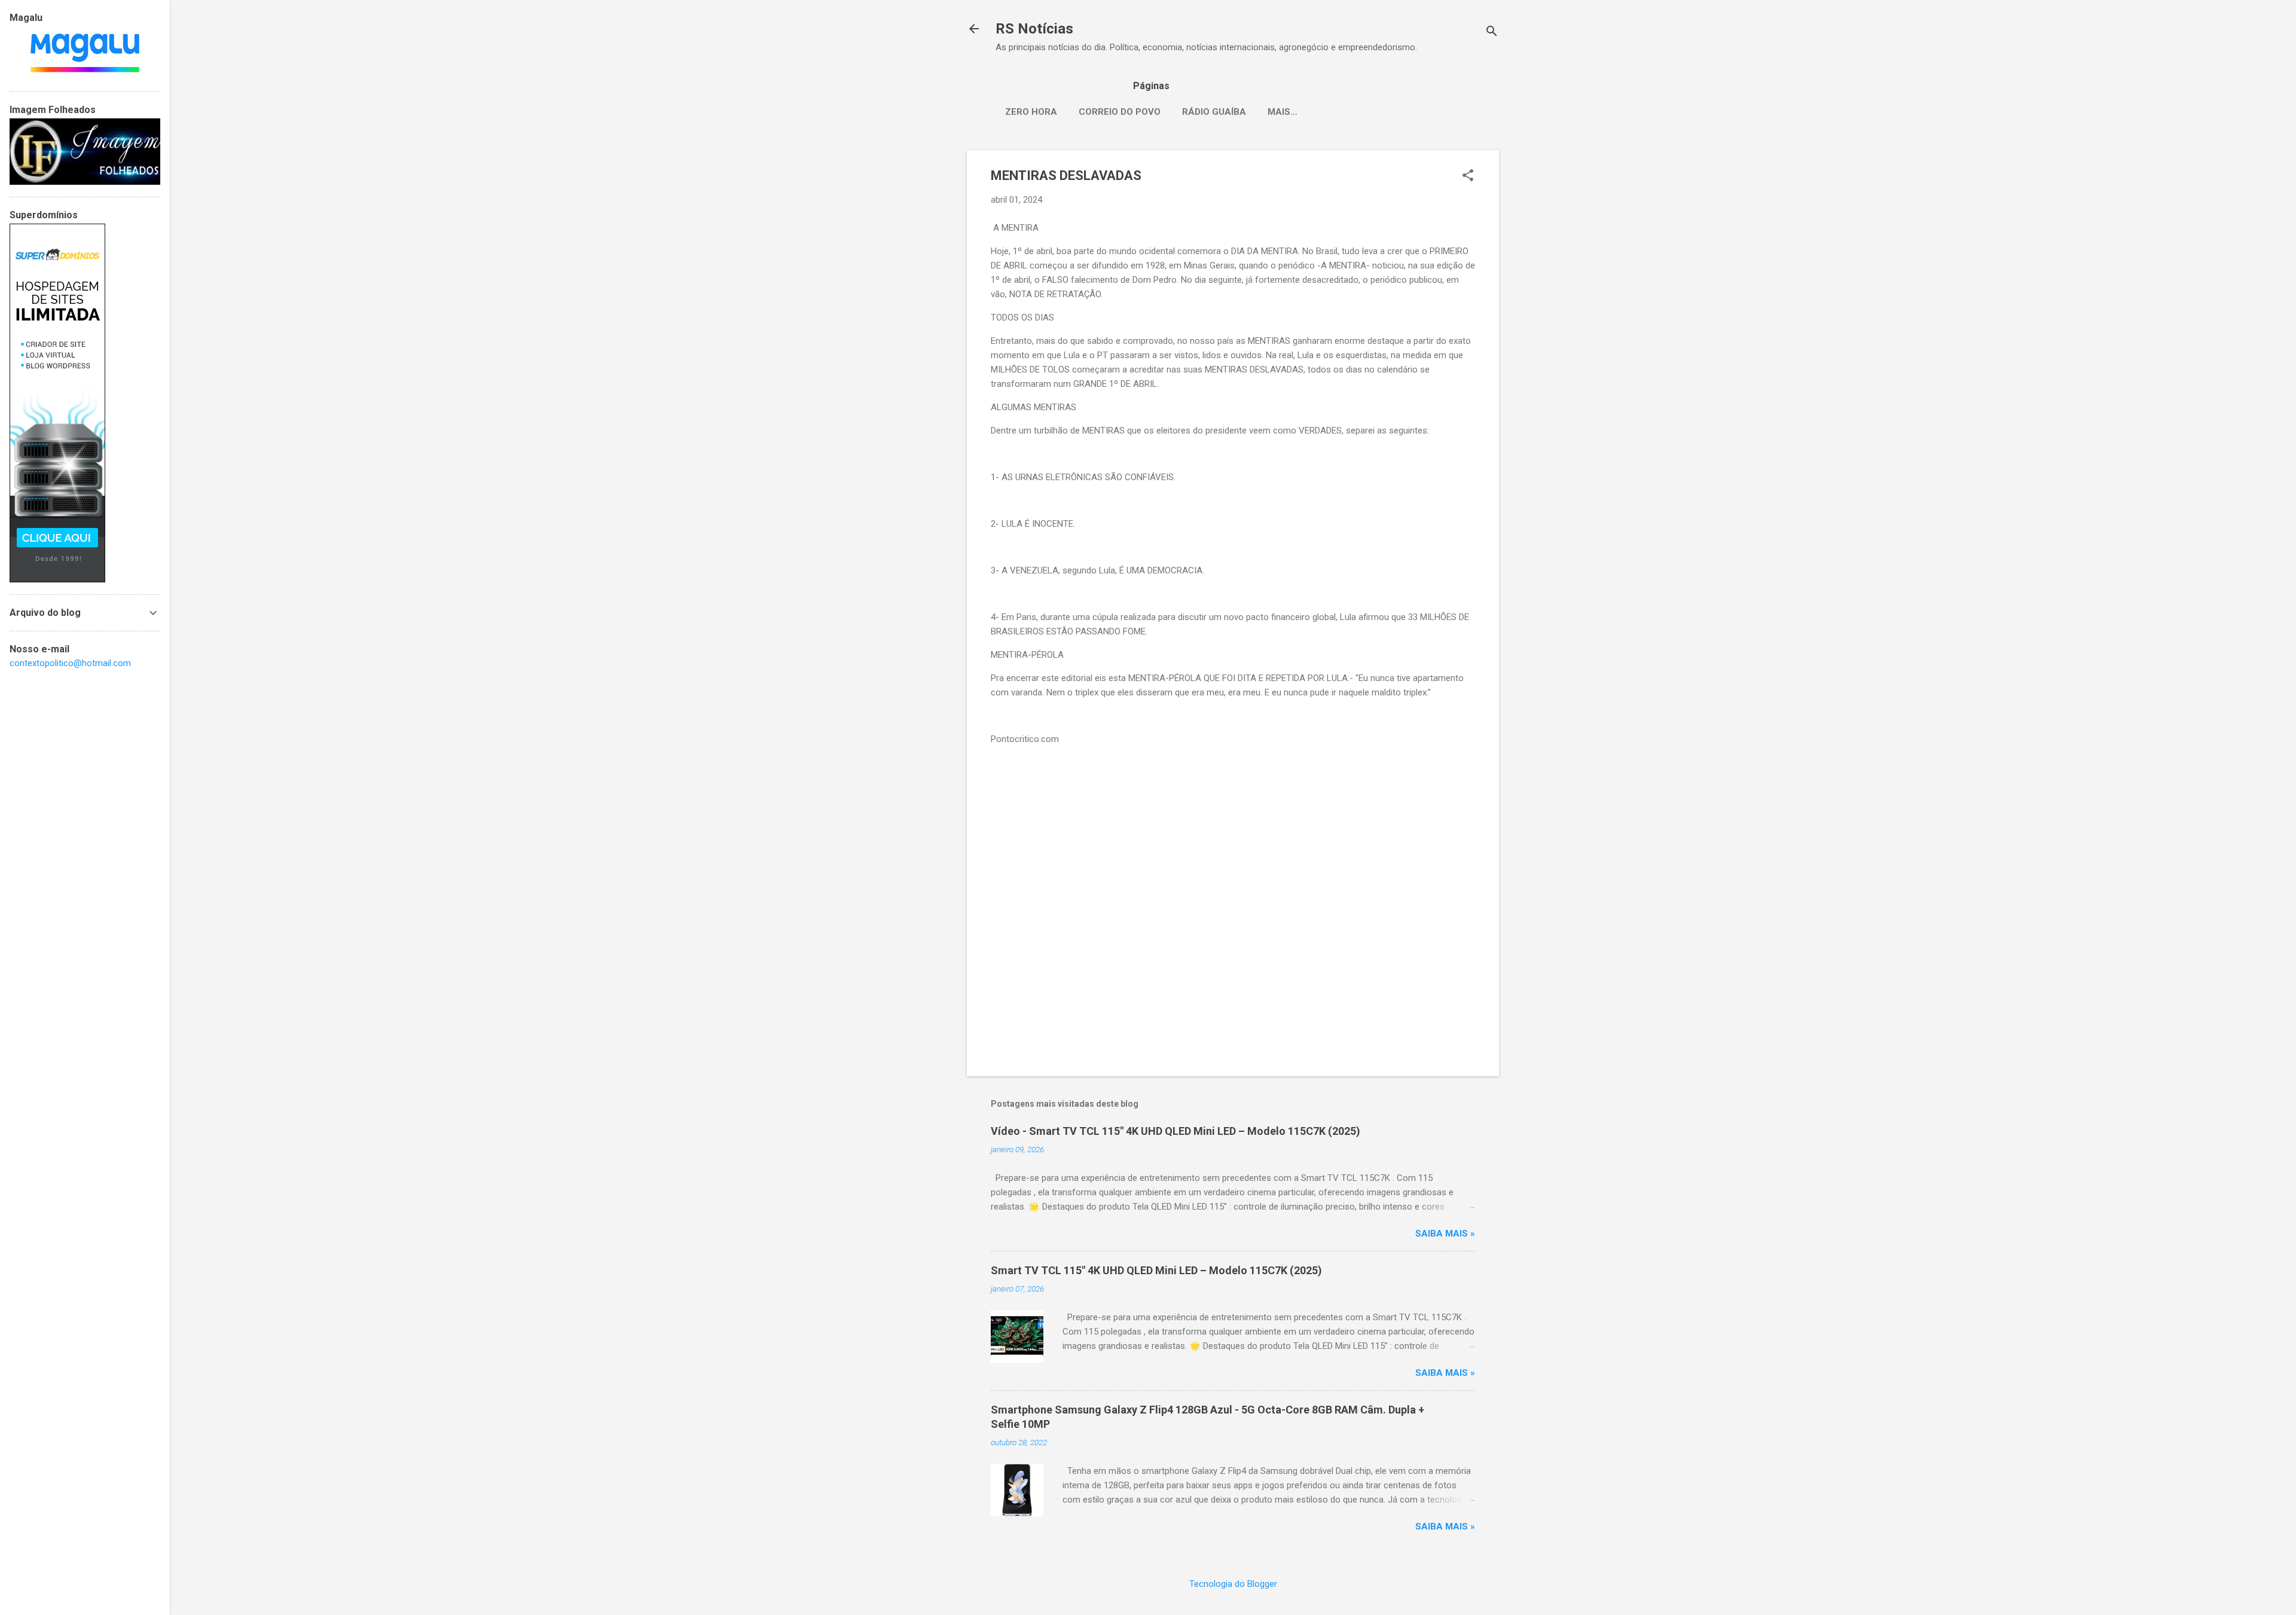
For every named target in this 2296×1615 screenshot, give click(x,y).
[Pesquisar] (1492, 33)
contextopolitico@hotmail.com (70, 663)
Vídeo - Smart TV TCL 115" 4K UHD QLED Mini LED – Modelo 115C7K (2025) (1176, 1131)
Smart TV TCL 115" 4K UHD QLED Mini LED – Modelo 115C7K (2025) (1156, 1270)
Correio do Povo (1120, 112)
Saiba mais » (1445, 1234)
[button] (1468, 176)
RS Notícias (1034, 29)
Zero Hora (1031, 112)
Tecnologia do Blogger (1233, 1584)
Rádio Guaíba (1214, 112)
